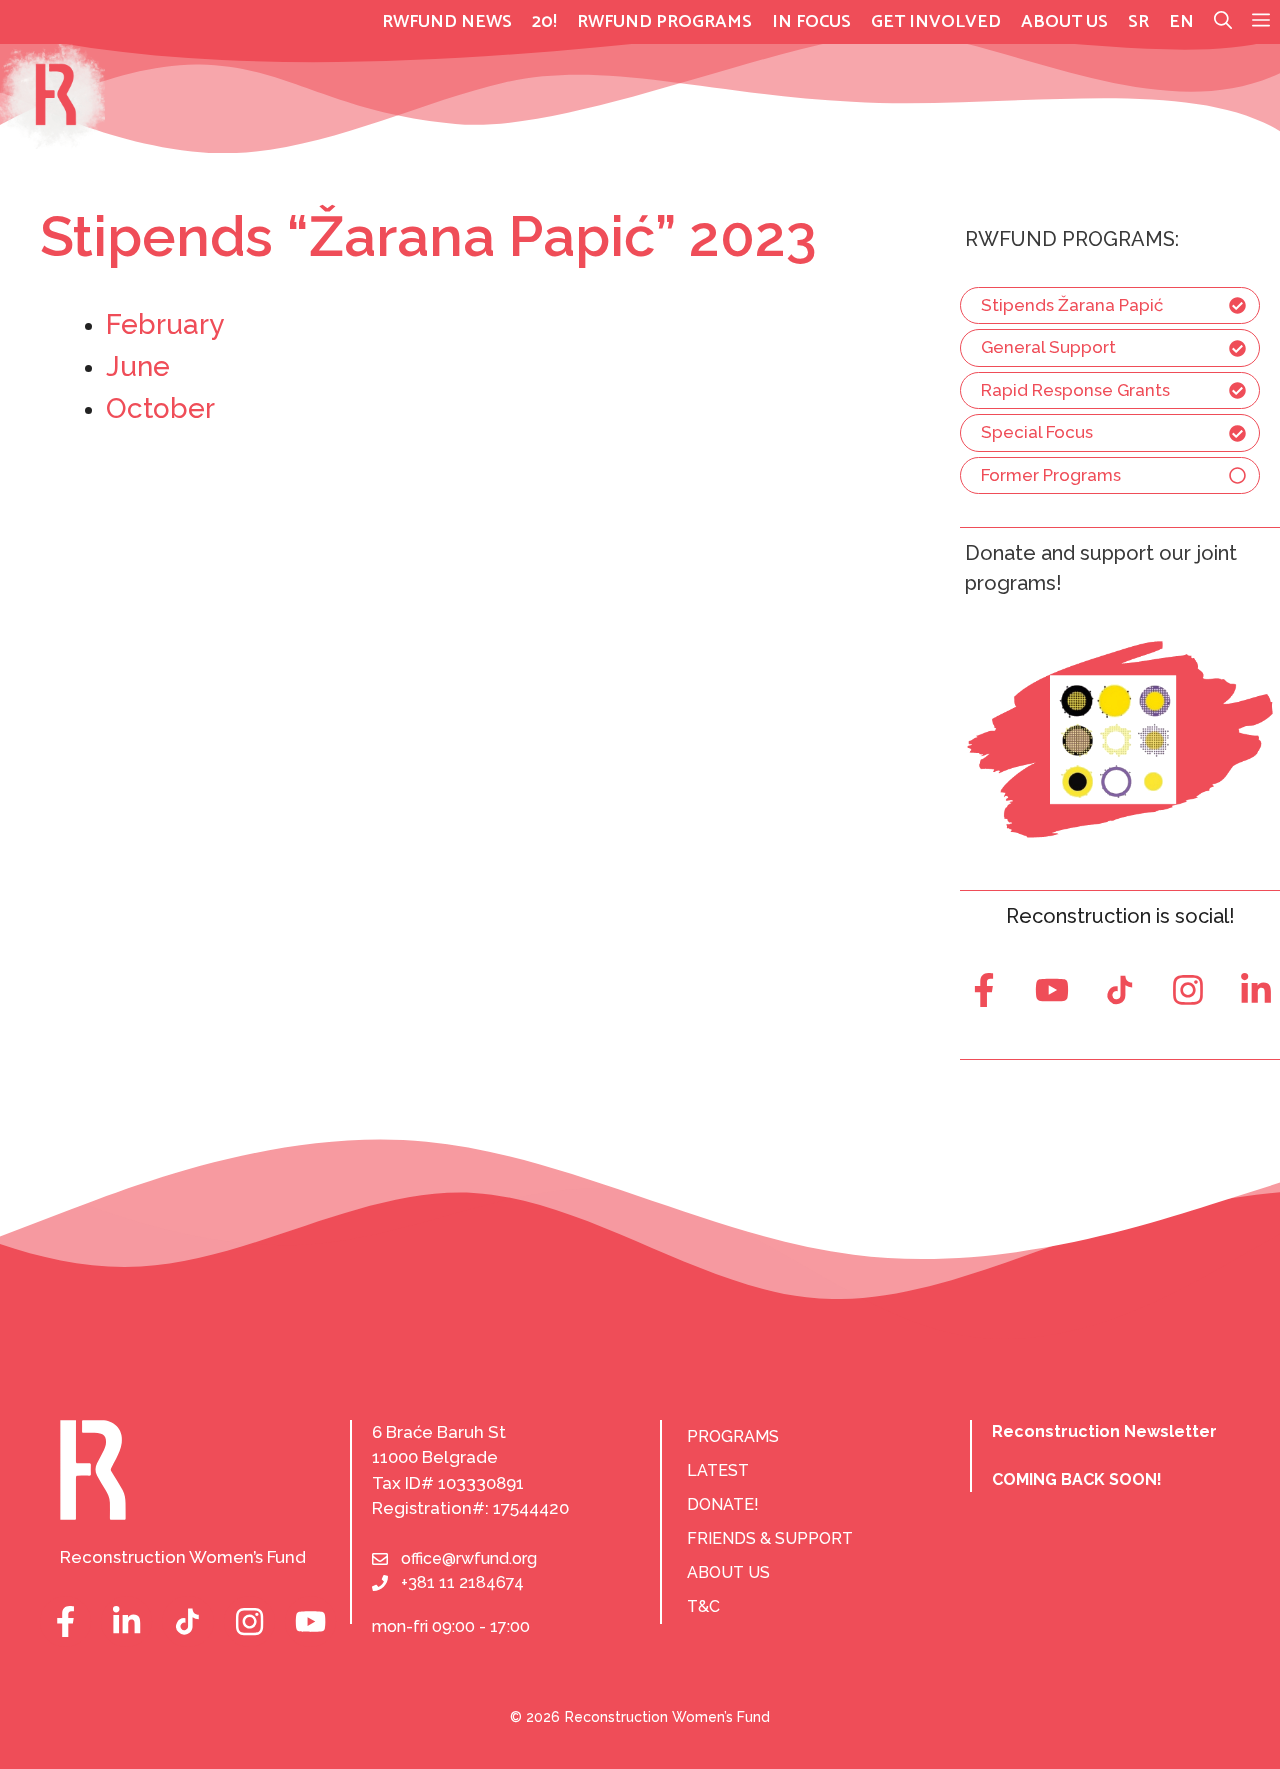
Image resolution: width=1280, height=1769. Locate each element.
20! (544, 22)
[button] (1261, 22)
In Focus (811, 22)
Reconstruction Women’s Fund (667, 1717)
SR (1138, 22)
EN (1181, 22)
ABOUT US (728, 1572)
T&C (703, 1606)
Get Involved (936, 22)
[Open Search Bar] (1223, 22)
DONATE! (723, 1504)
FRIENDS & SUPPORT (770, 1538)
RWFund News (447, 22)
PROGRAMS (733, 1436)
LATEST (718, 1470)
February (165, 324)
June (138, 366)
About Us (1064, 22)
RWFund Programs (664, 22)
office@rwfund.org (469, 1558)
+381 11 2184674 (462, 1582)
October (160, 408)
